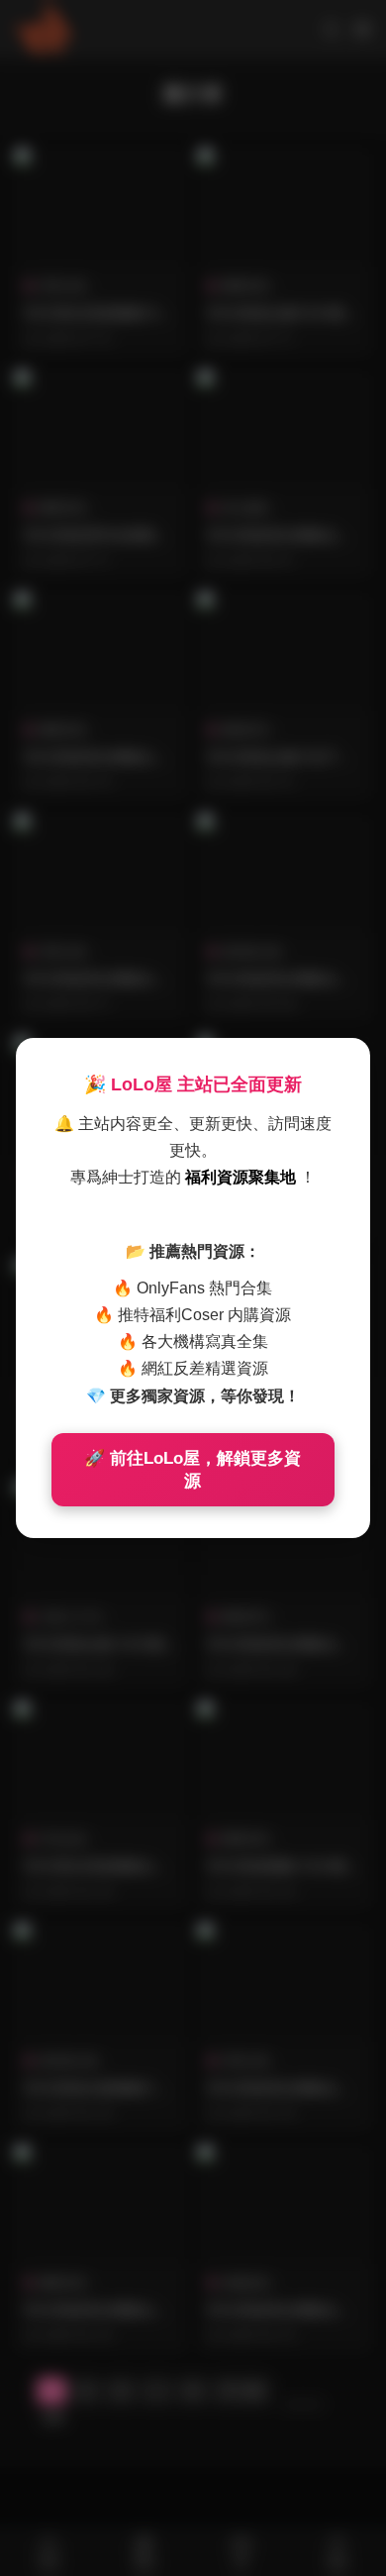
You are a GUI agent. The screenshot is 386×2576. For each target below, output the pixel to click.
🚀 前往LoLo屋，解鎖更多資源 (193, 1470)
